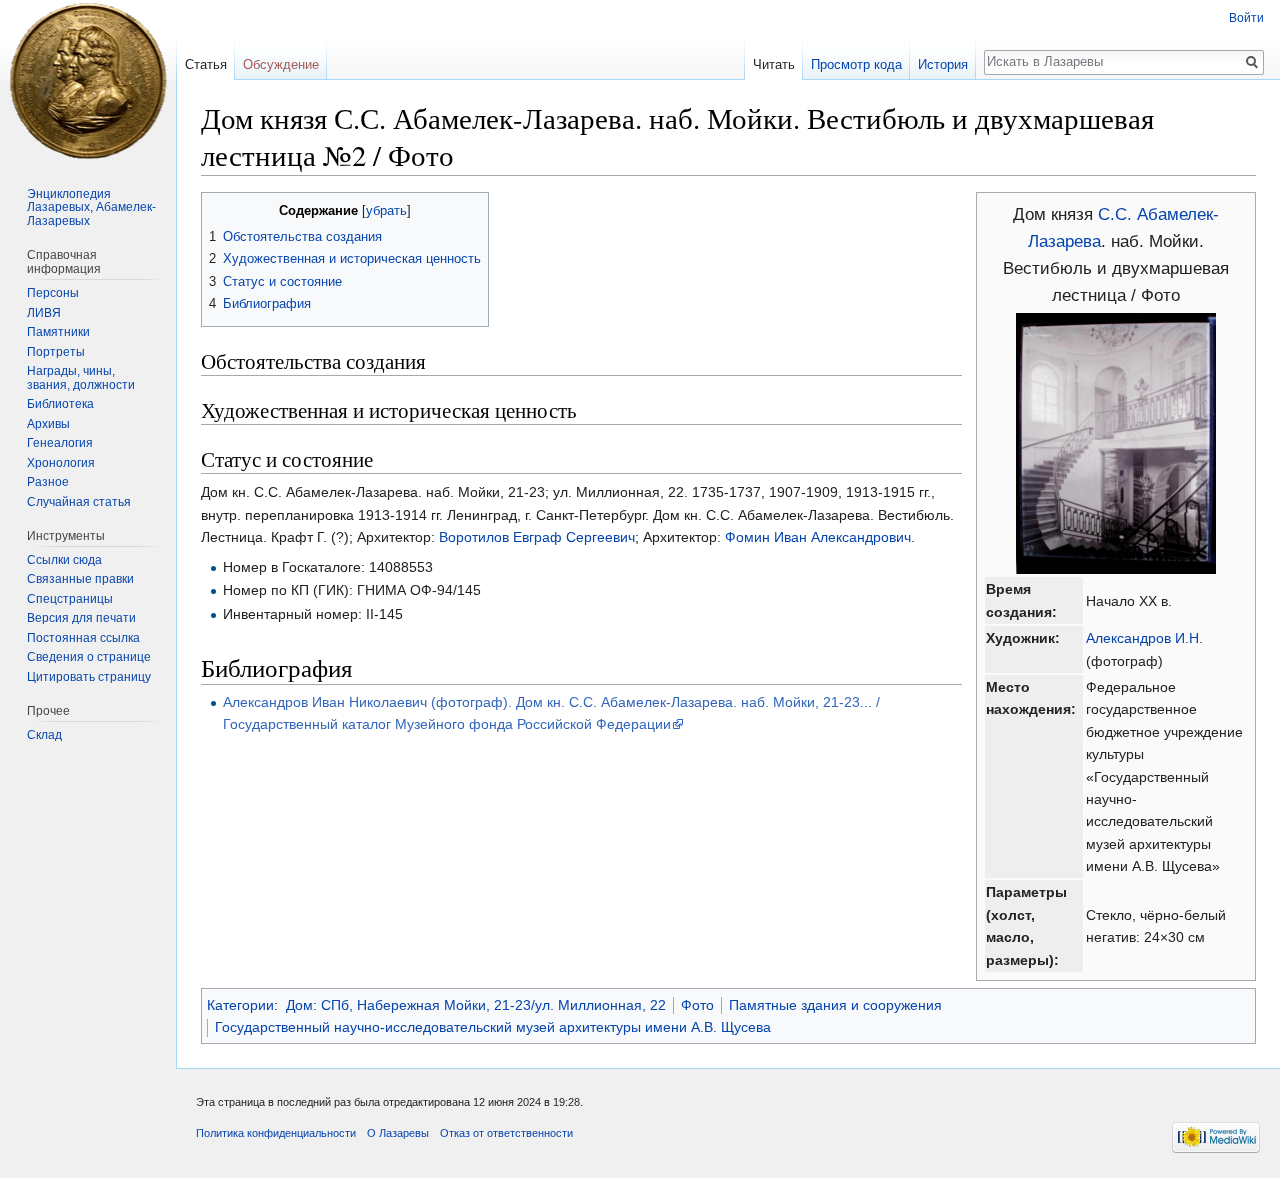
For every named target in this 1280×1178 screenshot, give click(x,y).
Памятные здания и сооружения (835, 1005)
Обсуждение (281, 64)
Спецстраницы (70, 599)
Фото (697, 1005)
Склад (44, 735)
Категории (240, 1005)
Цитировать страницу (89, 677)
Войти (1246, 18)
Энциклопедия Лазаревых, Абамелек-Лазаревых (91, 207)
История (943, 64)
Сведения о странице (89, 657)
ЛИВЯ (44, 313)
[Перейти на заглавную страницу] (88, 80)
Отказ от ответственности (506, 1133)
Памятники (58, 332)
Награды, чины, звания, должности (81, 378)
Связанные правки (80, 579)
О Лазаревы (398, 1133)
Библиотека (60, 404)
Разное (48, 482)
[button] (219, 209)
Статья (206, 64)
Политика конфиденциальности (276, 1133)
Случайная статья (79, 502)
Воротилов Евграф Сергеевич (537, 537)
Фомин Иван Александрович (818, 537)
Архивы (48, 424)
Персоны (53, 293)
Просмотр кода (856, 64)
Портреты (56, 352)
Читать (774, 64)
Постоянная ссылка (83, 638)
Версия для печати (81, 618)
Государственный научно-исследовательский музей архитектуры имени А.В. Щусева (493, 1027)
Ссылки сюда (64, 560)
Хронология (61, 463)
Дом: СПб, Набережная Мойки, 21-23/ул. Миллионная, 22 (476, 1005)
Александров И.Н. (1144, 638)
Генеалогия (60, 443)
